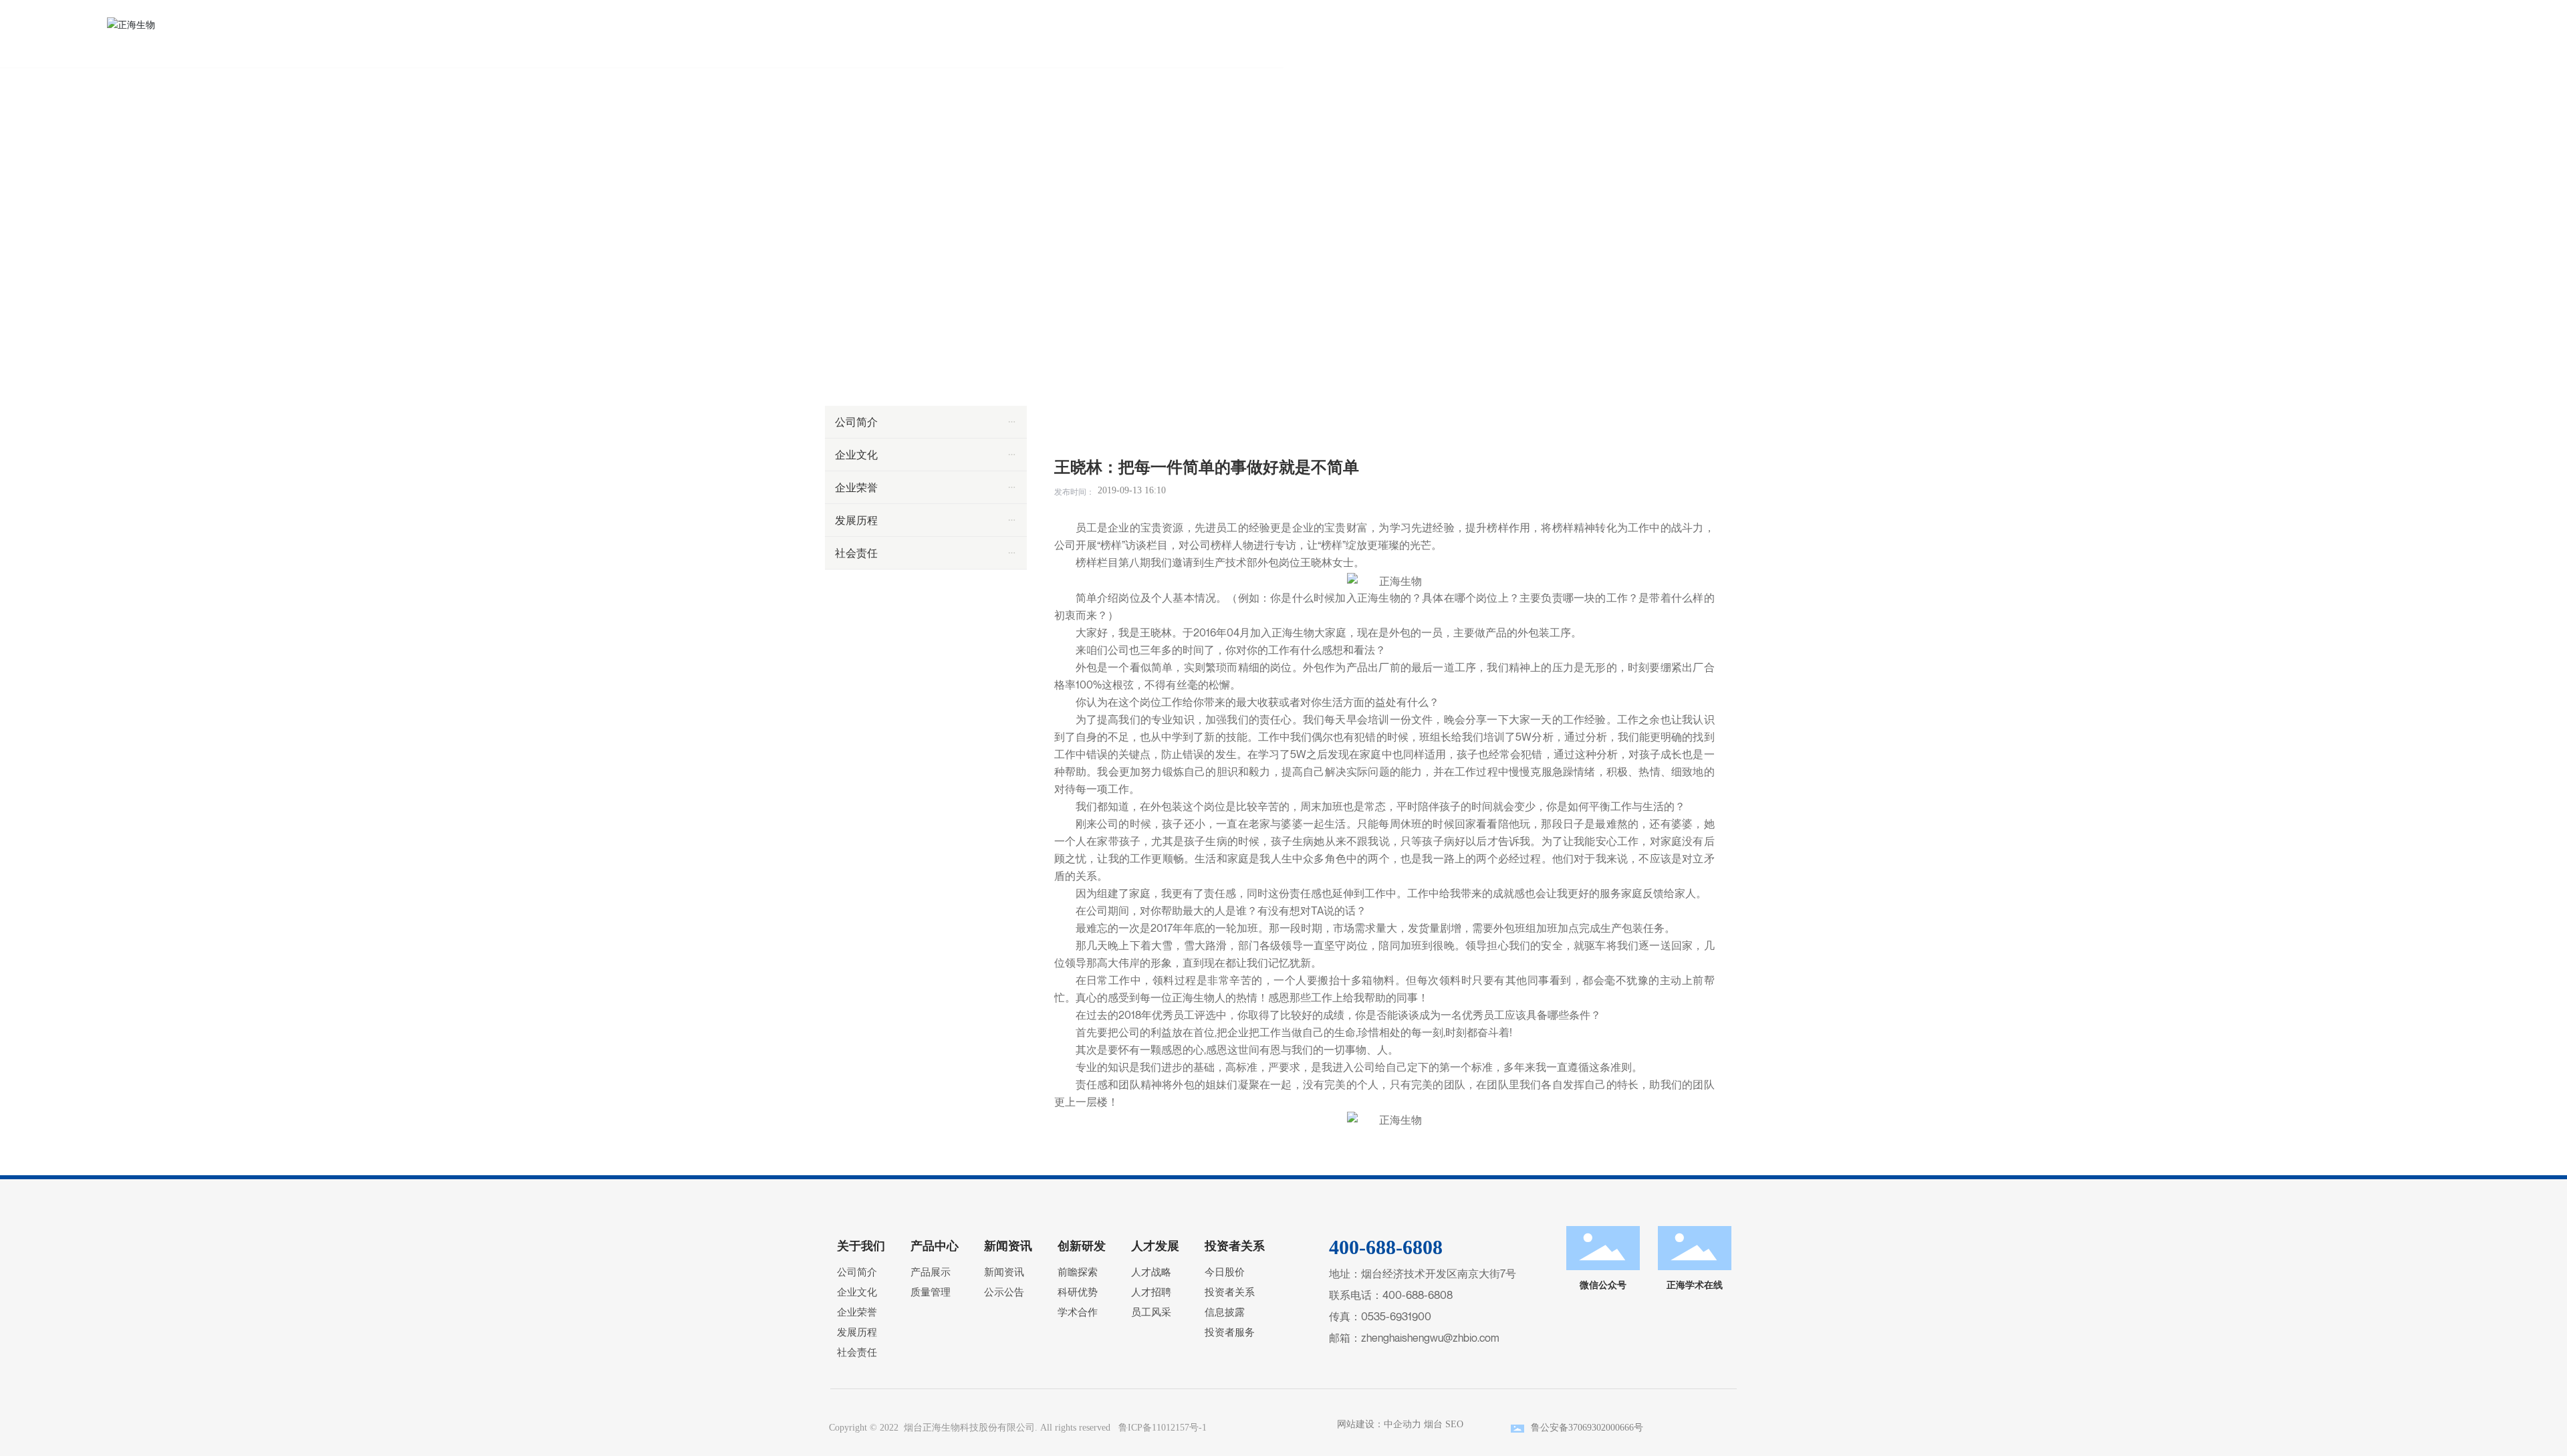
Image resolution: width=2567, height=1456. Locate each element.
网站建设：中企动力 (1376, 1424)
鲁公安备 (1550, 1428)
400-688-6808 (1418, 1295)
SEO (1454, 1424)
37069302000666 (1601, 1428)
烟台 (1433, 1424)
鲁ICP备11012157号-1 (1163, 1428)
